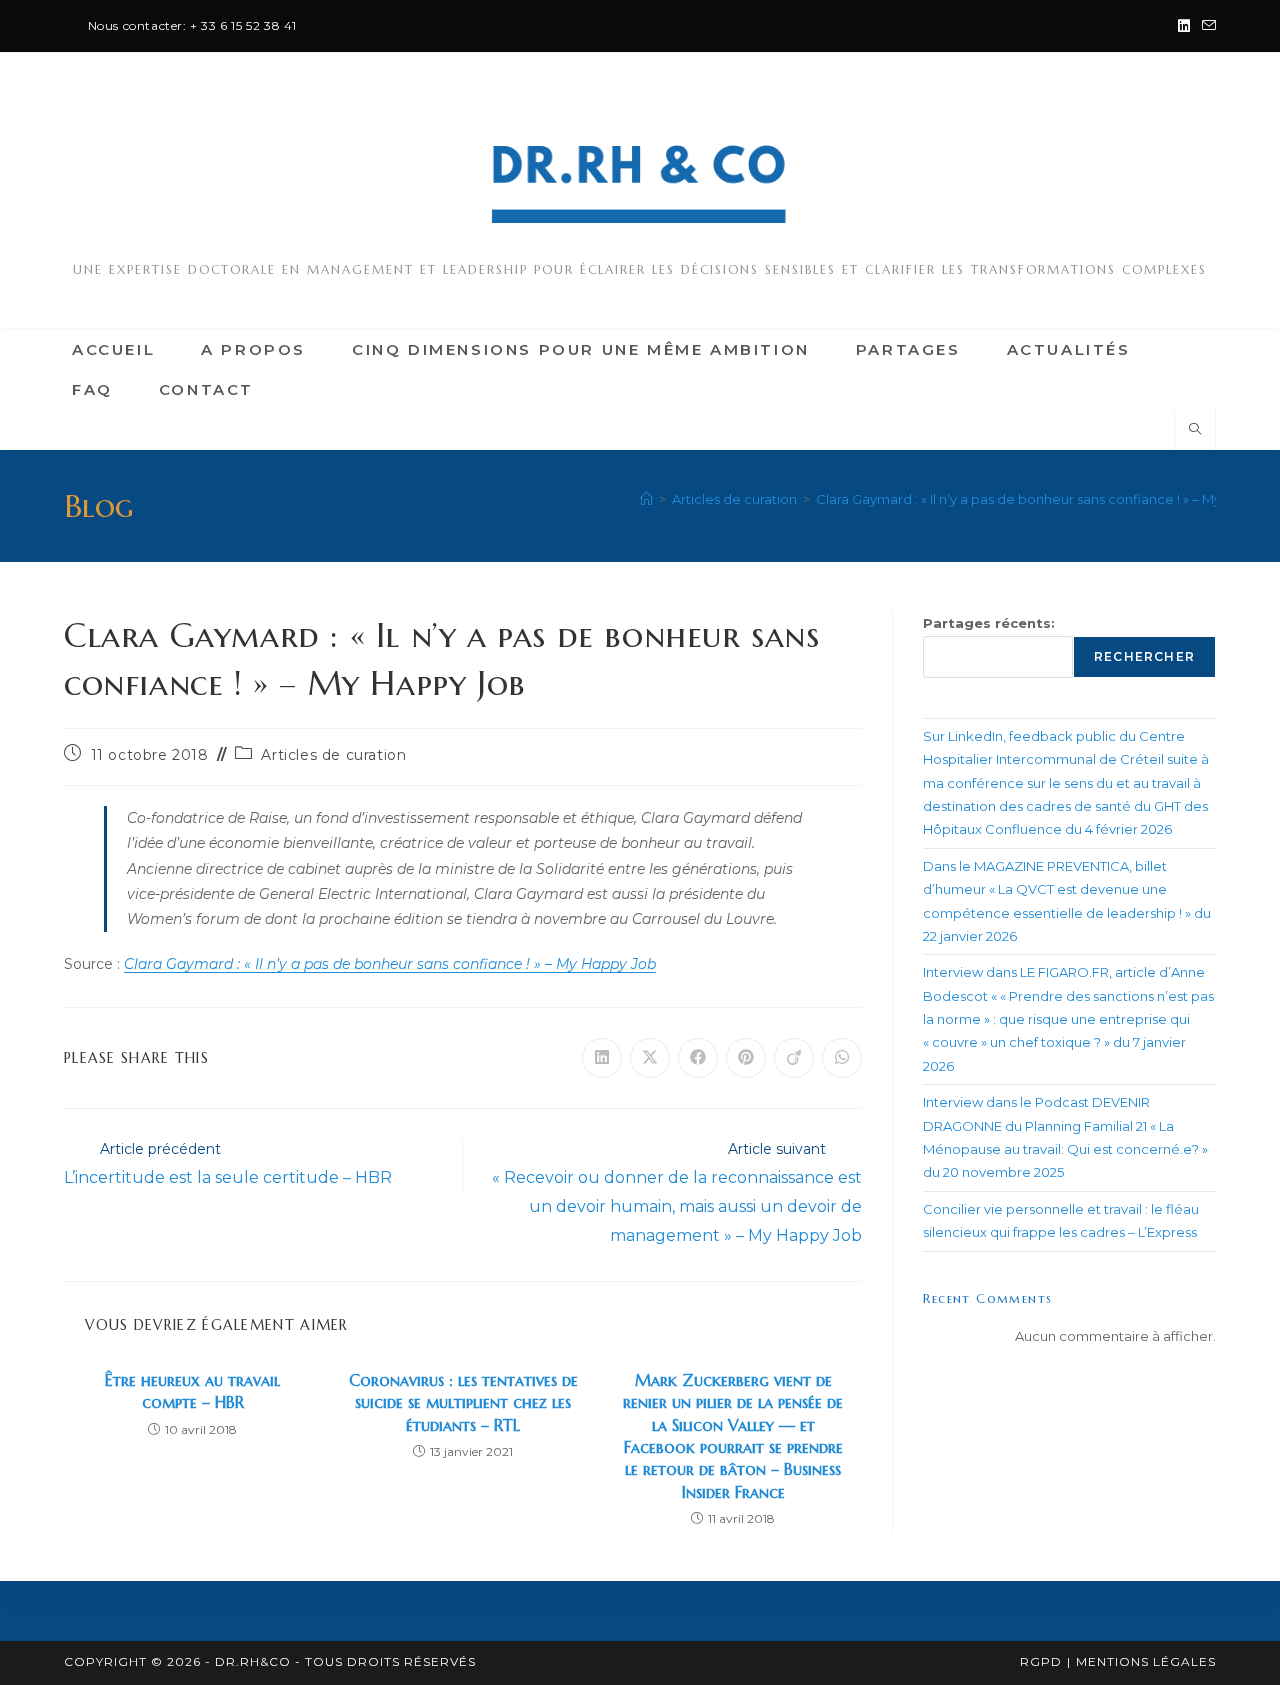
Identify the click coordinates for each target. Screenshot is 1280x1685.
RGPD (1041, 1661)
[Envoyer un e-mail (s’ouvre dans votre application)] (1206, 26)
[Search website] (1195, 430)
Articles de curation (333, 755)
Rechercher (1144, 656)
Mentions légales (1146, 1661)
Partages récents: (989, 623)
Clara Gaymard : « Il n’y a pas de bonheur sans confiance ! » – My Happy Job (390, 964)
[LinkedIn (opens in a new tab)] (1184, 26)
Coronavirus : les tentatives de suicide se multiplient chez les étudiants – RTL (463, 1402)
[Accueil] (646, 499)
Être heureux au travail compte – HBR (192, 1391)
